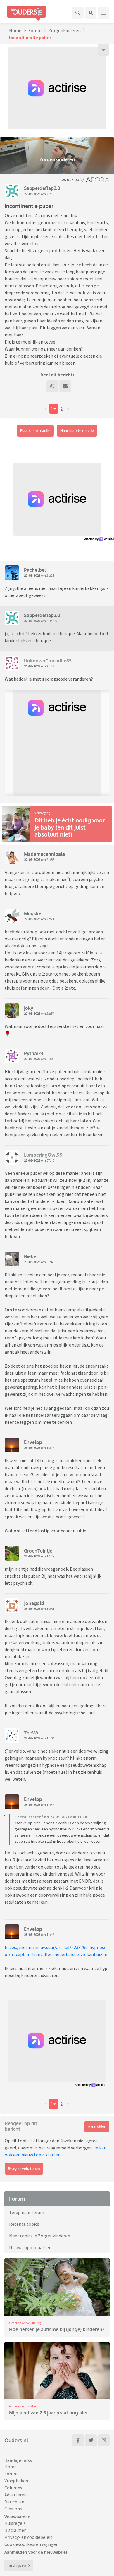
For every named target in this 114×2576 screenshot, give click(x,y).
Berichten (14, 2502)
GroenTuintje (38, 1551)
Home (15, 30)
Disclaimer (15, 2530)
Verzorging (42, 813)
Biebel (31, 1256)
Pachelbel (35, 570)
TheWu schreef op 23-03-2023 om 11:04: (51, 1817)
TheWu (32, 1733)
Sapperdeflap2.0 (42, 188)
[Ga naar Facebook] (78, 2440)
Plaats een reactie (35, 431)
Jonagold (34, 1603)
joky (29, 1008)
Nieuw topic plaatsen (30, 2247)
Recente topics (24, 2224)
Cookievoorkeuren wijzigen (31, 2544)
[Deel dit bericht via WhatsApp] (52, 386)
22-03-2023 (32, 194)
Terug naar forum (27, 2212)
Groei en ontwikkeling (25, 2323)
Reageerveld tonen (24, 2169)
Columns (13, 2488)
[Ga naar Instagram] (104, 2440)
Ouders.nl (16, 2440)
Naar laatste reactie (77, 431)
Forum (35, 30)
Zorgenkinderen (65, 30)
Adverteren (15, 2495)
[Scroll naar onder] (103, 50)
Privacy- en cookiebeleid (28, 2537)
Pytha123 (33, 1053)
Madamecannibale (44, 854)
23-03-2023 (32, 1059)
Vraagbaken (16, 2481)
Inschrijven (17, 2565)
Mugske (33, 913)
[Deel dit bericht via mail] (65, 386)
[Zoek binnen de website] (78, 13)
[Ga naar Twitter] (91, 2440)
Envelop (33, 1442)
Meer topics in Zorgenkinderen (40, 2236)
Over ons (13, 2509)
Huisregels (15, 2523)
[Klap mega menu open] (103, 13)
